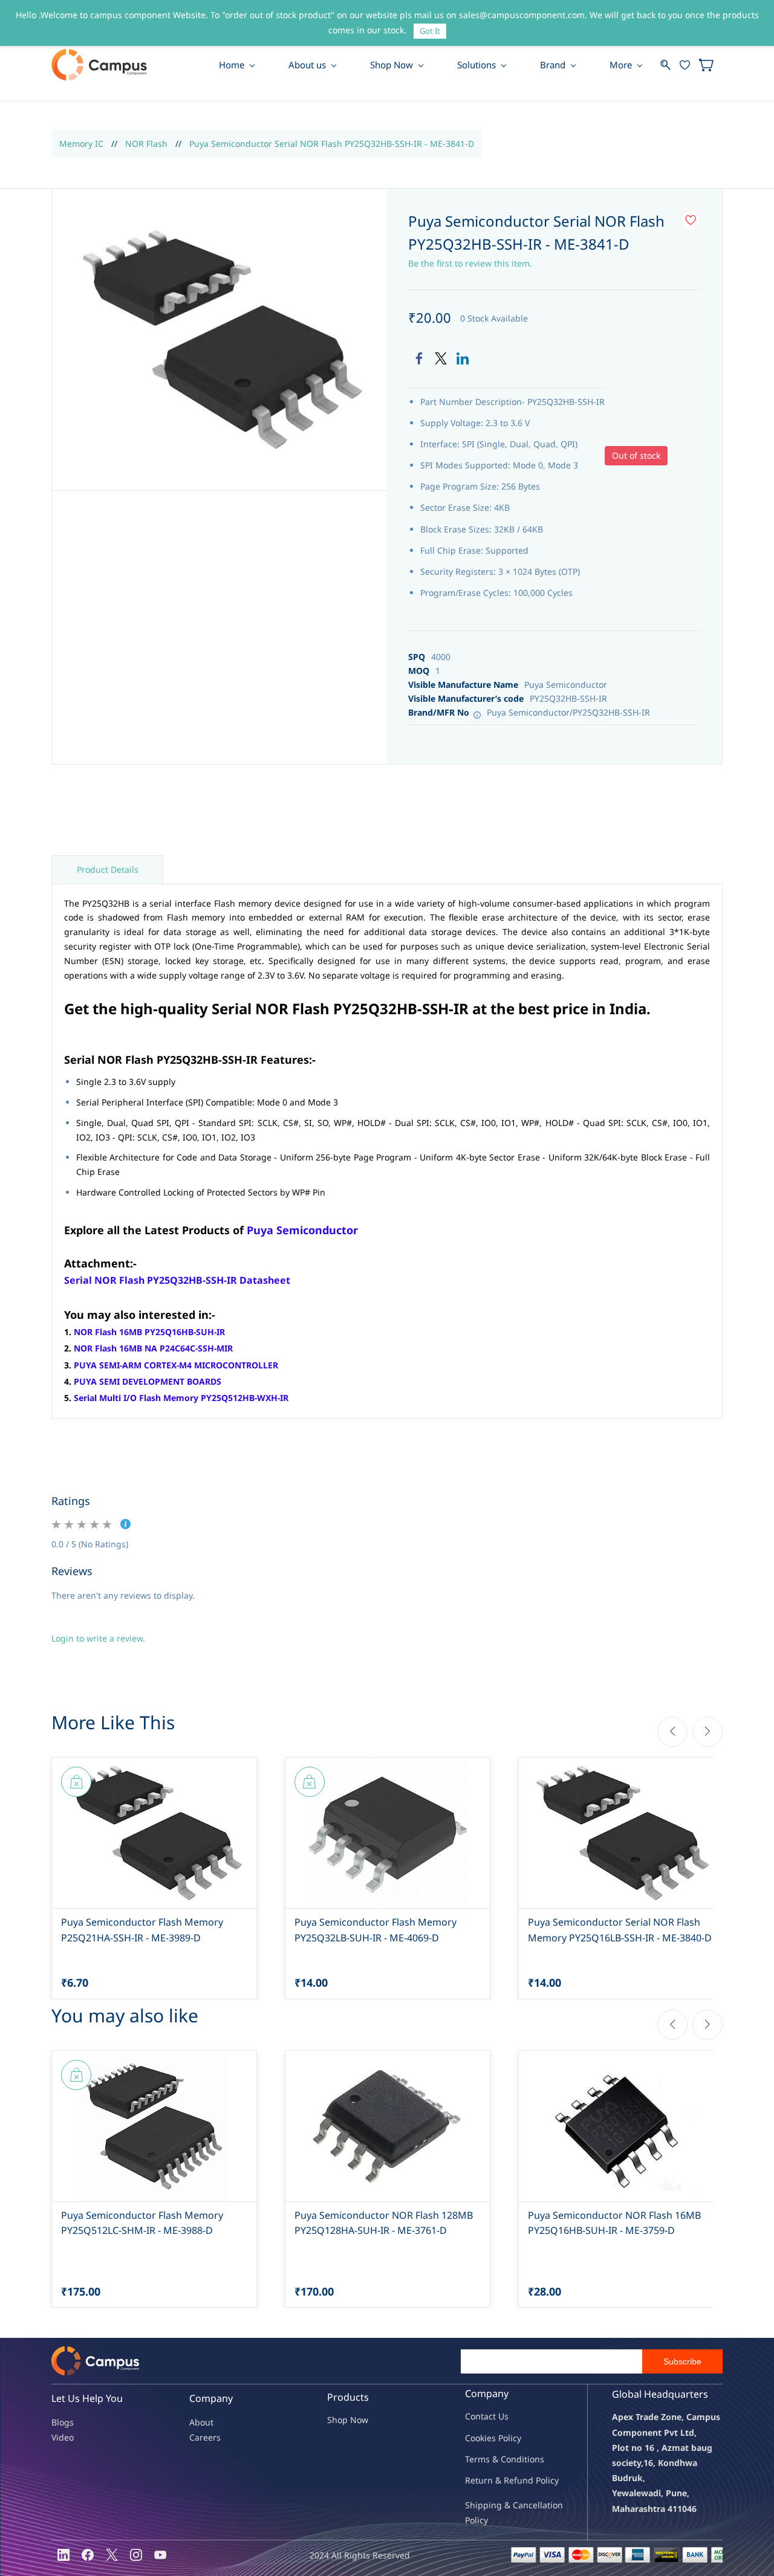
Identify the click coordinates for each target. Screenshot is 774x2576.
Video (63, 2437)
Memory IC (81, 144)
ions (536, 2459)
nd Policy (541, 2480)
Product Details (108, 869)
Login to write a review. (98, 1638)
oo (475, 2438)
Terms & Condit (496, 2459)
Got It (430, 31)
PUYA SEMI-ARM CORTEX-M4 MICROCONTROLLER (176, 1365)
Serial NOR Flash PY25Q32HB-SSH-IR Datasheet (177, 1280)
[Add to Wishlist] (691, 220)
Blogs (63, 2422)
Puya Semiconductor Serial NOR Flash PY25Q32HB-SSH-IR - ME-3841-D (332, 144)
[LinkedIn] (463, 358)
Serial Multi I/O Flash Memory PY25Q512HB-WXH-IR (181, 1398)
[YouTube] (160, 2555)
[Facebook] (419, 358)
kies (488, 2438)
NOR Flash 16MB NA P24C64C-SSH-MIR (153, 1348)
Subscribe (682, 2361)
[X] (112, 2555)
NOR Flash (146, 144)
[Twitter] (441, 358)
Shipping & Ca (494, 2505)
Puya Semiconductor (302, 1230)
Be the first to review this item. (470, 263)
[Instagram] (136, 2555)
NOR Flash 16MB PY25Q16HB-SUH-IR (149, 1332)
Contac (479, 2416)
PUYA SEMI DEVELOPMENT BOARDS (148, 1381)
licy (515, 2438)
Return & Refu (494, 2480)
